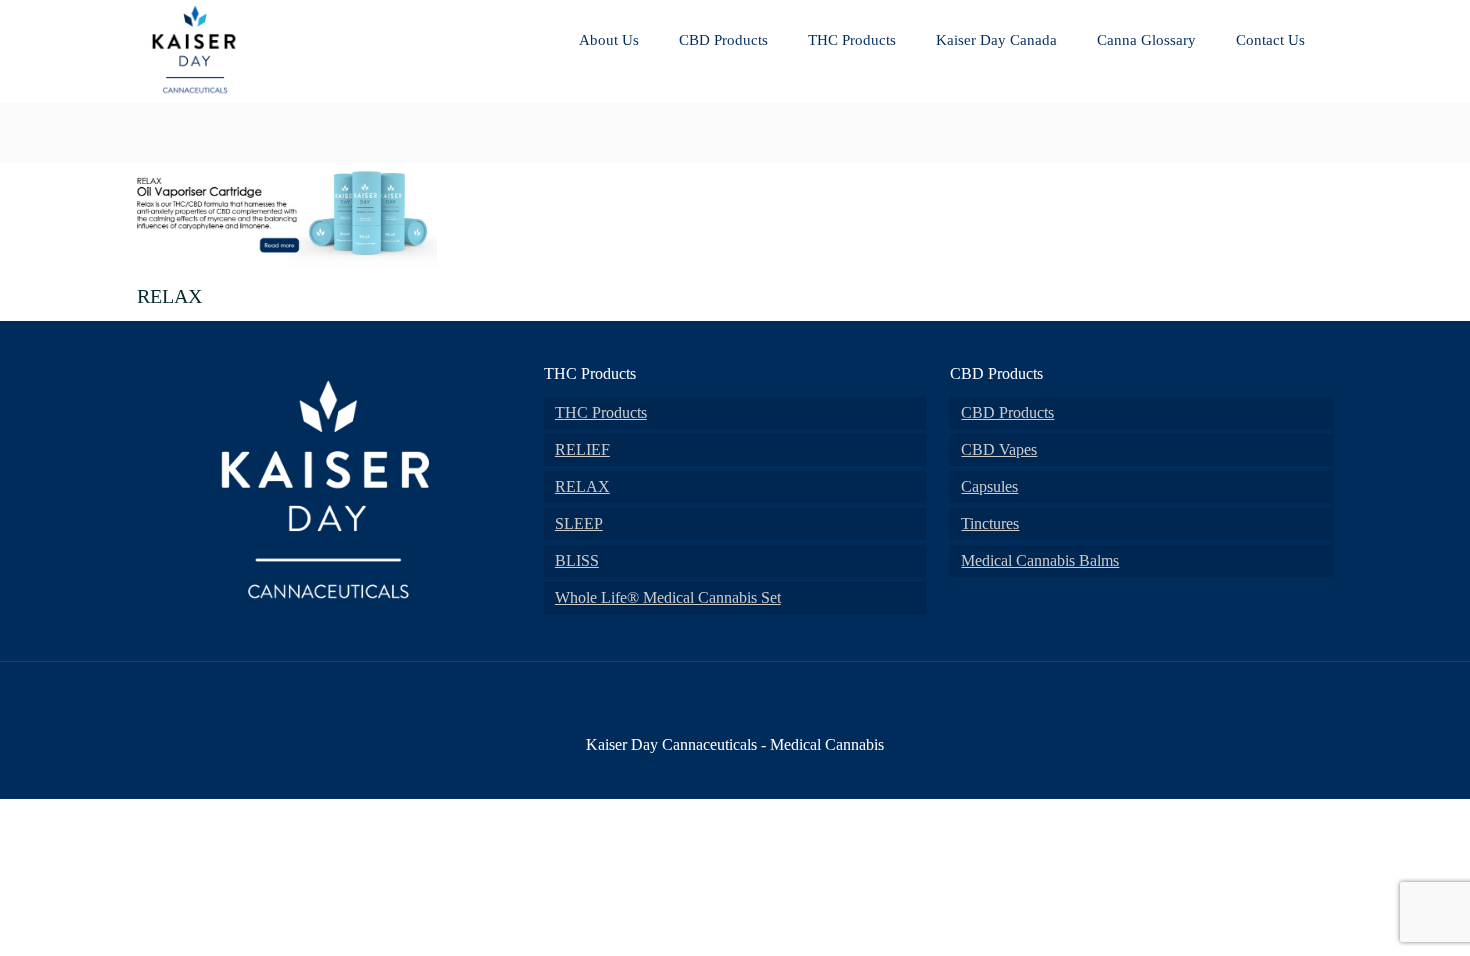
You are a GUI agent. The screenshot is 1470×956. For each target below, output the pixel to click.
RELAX (582, 486)
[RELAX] (287, 261)
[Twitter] (707, 771)
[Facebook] (680, 771)
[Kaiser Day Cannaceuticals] (195, 94)
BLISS (577, 560)
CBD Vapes (999, 449)
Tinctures (990, 523)
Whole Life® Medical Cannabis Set (668, 597)
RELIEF (582, 449)
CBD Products (1007, 412)
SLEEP (579, 523)
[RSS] (788, 771)
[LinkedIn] (734, 771)
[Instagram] (761, 771)
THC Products (601, 412)
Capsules (989, 486)
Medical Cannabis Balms (1040, 560)
